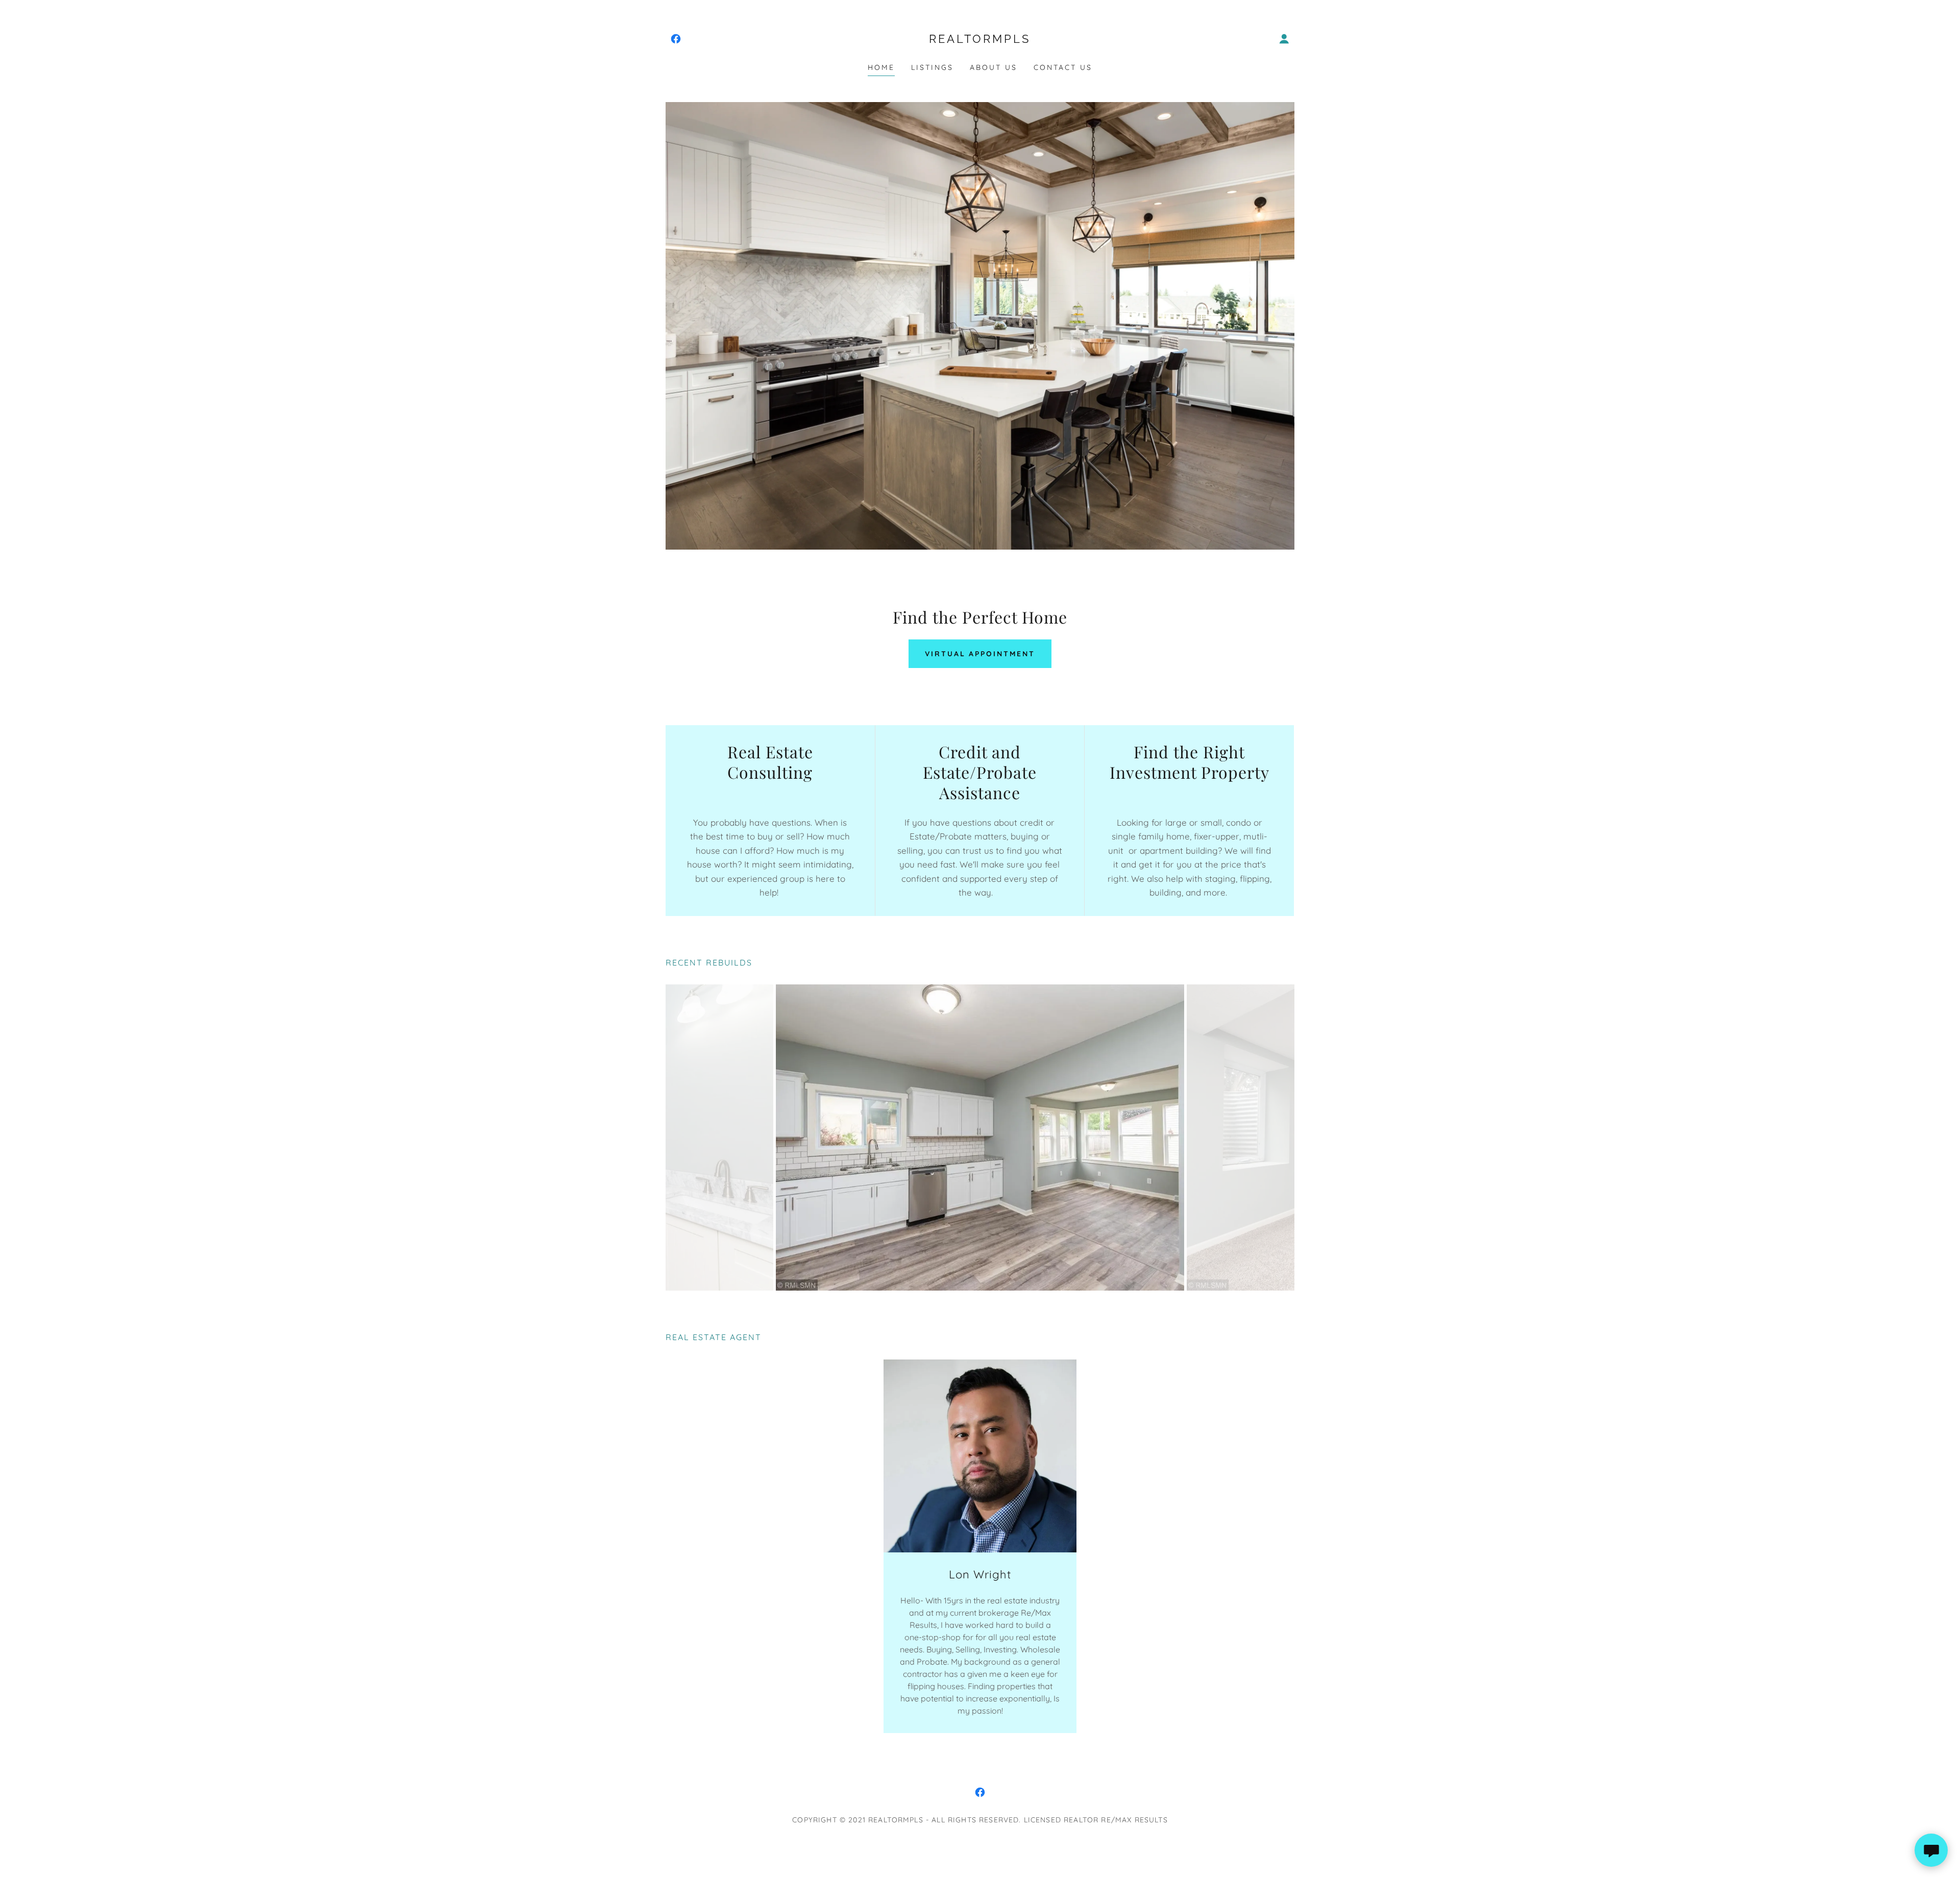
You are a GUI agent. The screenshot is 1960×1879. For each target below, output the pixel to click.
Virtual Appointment (980, 654)
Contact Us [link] (1063, 67)
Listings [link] (932, 67)
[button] (1284, 39)
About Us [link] (994, 67)
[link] (676, 39)
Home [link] (881, 67)
